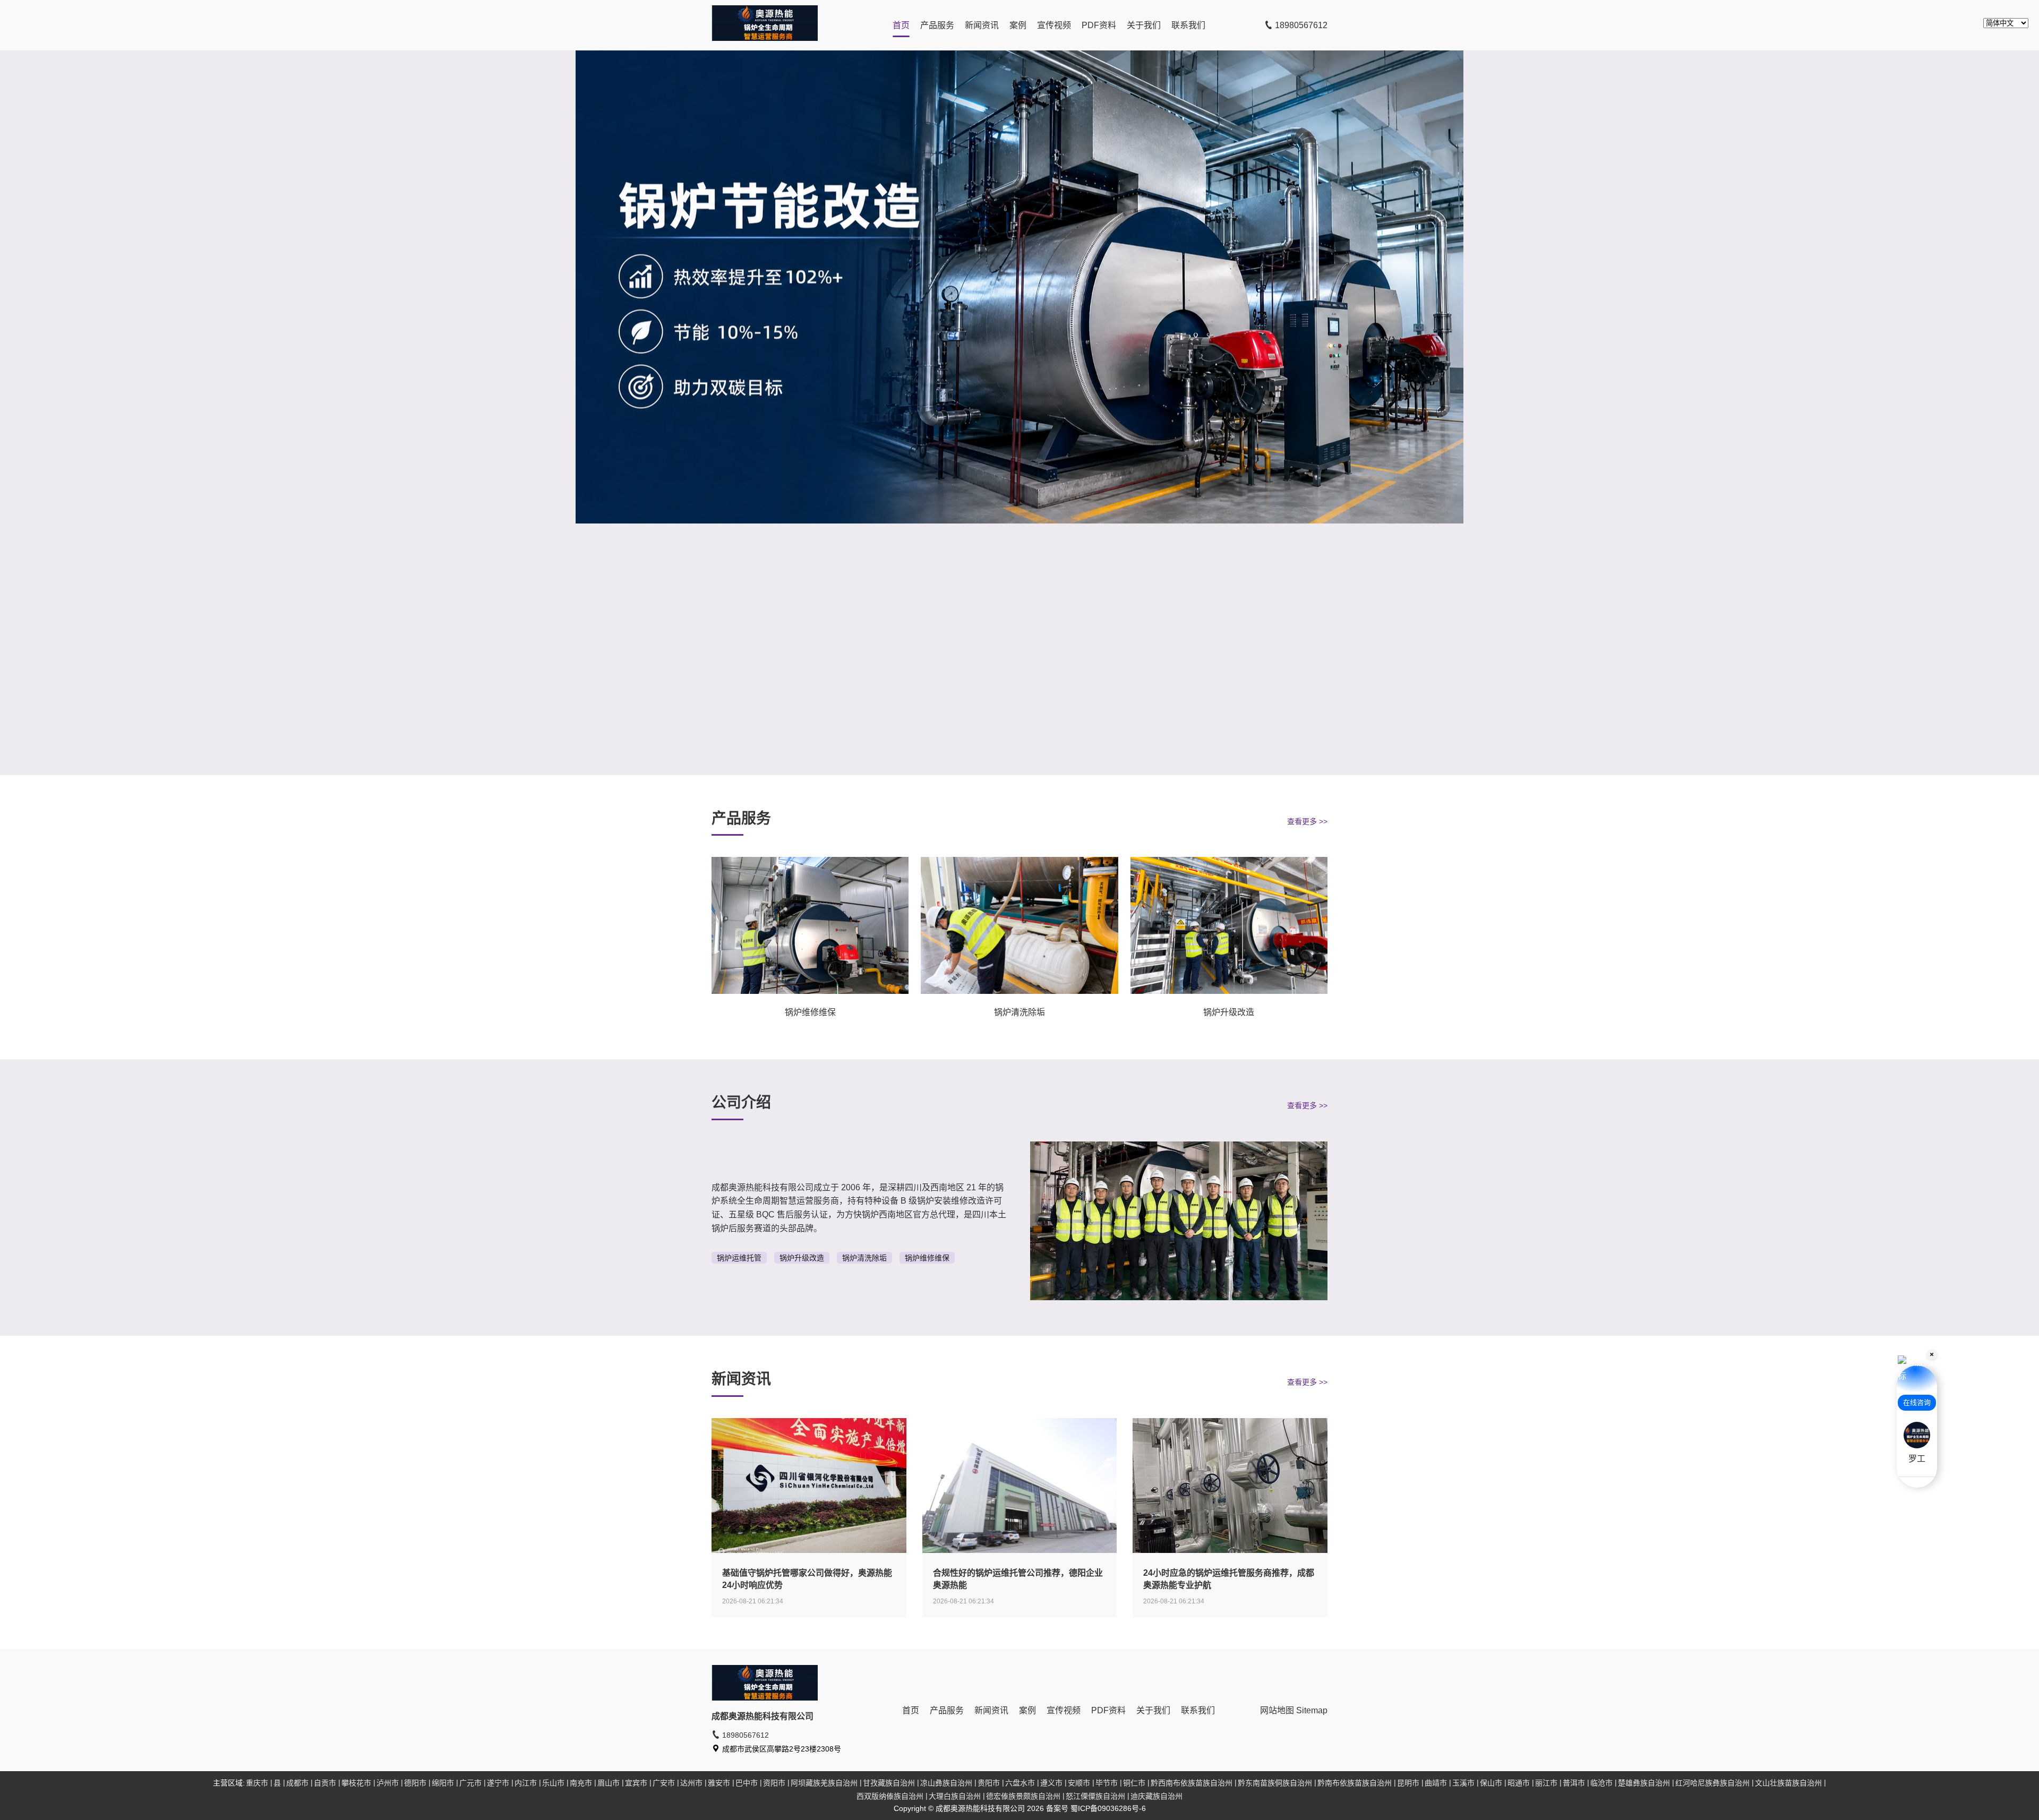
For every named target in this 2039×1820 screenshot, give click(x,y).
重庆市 (257, 1783)
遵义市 (1051, 1783)
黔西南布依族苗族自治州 (1192, 1783)
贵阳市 (989, 1783)
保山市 (1491, 1783)
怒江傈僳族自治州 (1095, 1796)
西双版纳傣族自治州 (890, 1796)
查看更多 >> (1307, 821)
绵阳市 (443, 1783)
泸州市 (388, 1783)
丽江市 (1546, 1783)
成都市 (297, 1783)
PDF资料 (1099, 25)
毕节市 (1107, 1783)
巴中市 (747, 1783)
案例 (1018, 25)
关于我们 (1144, 25)
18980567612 (1300, 25)
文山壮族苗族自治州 (1788, 1783)
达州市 (691, 1783)
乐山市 (553, 1783)
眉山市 (609, 1783)
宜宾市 (636, 1783)
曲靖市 (1436, 1783)
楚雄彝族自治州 (1644, 1783)
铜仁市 (1134, 1783)
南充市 (581, 1783)
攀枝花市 (356, 1783)
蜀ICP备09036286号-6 (1108, 1808)
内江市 (526, 1783)
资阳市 (774, 1783)
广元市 (470, 1783)
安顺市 (1079, 1783)
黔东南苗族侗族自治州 (1275, 1783)
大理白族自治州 (955, 1796)
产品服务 (937, 25)
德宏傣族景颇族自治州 (1023, 1796)
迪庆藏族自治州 (1156, 1796)
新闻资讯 (982, 25)
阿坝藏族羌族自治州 (824, 1783)
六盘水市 (1020, 1783)
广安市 (664, 1783)
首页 (901, 25)
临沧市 (1601, 1783)
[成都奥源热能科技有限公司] (765, 38)
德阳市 (415, 1783)
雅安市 (719, 1783)
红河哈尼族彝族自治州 (1712, 1783)
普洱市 (1574, 1783)
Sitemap (1312, 1710)
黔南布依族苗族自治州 (1355, 1783)
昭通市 (1519, 1783)
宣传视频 (1054, 25)
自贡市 (325, 1783)
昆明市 (1408, 1783)
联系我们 (1188, 25)
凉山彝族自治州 (946, 1783)
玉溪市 (1463, 1783)
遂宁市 (498, 1783)
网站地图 (1277, 1710)
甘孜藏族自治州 (889, 1783)
